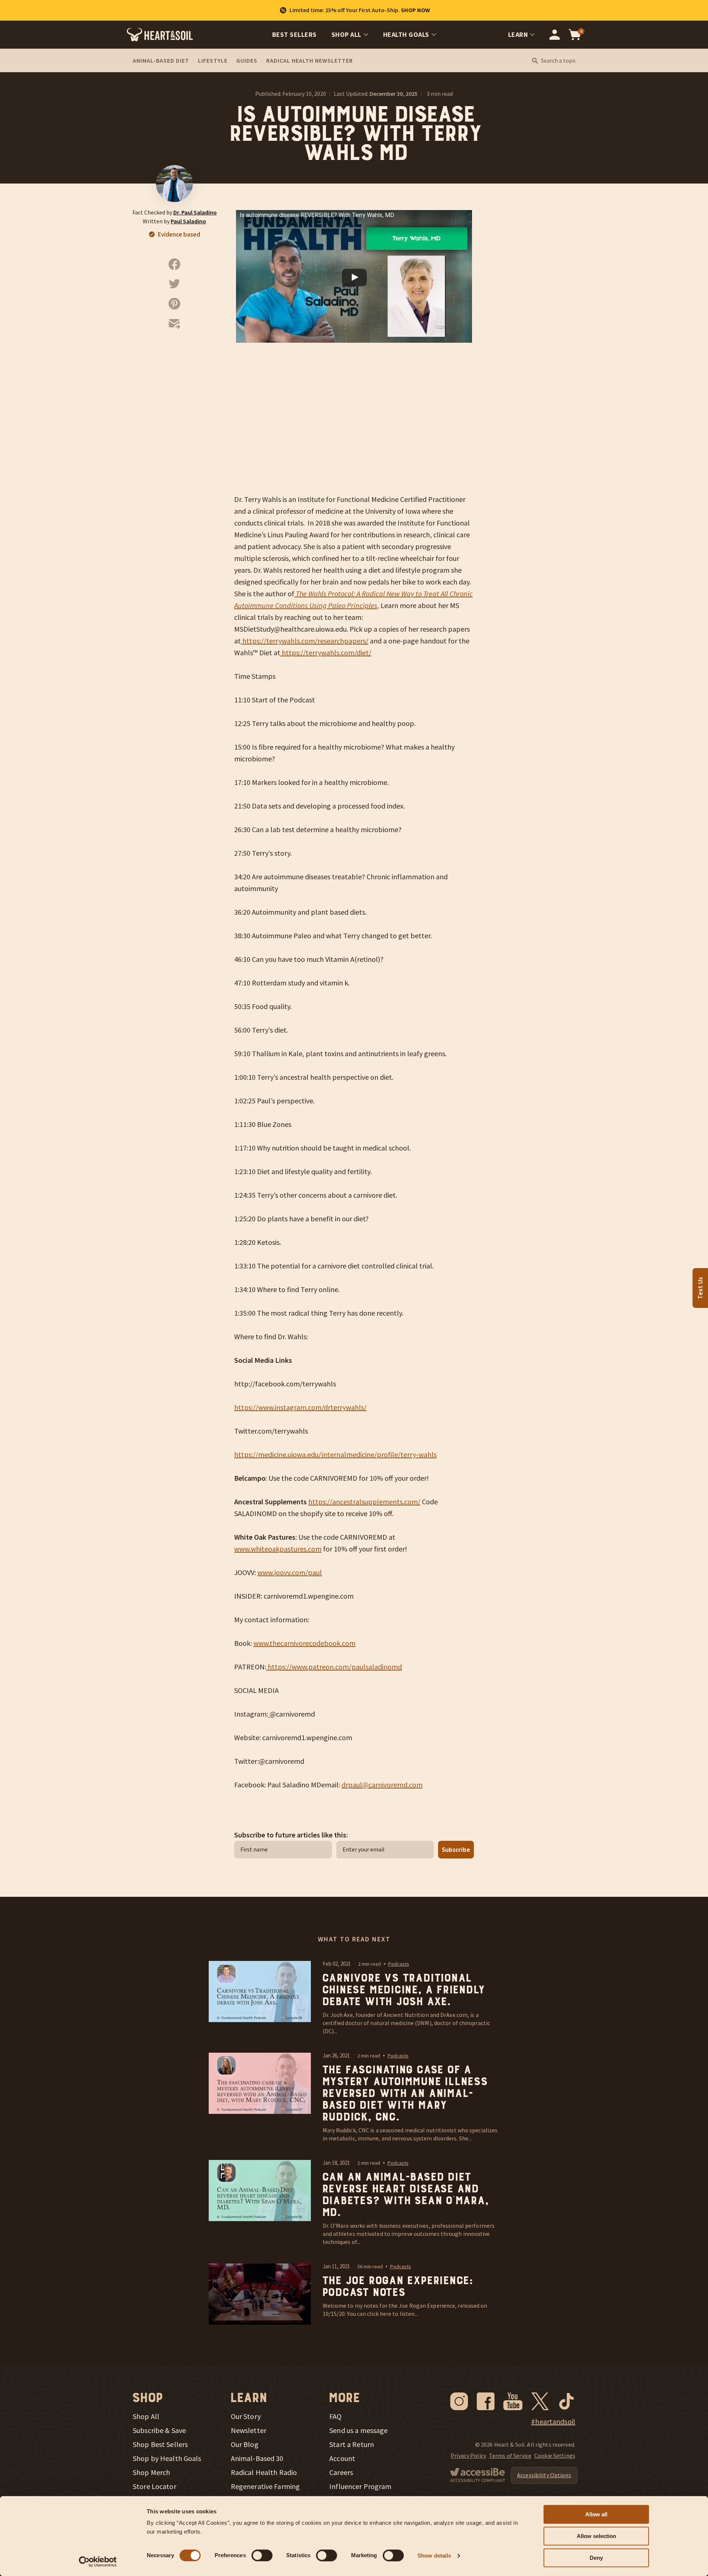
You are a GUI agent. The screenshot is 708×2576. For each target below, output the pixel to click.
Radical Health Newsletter (310, 60)
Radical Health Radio (264, 2472)
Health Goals (406, 34)
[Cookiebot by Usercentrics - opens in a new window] (98, 2562)
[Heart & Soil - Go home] (160, 35)
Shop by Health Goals (167, 2458)
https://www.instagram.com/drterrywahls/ (300, 1407)
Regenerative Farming (265, 2486)
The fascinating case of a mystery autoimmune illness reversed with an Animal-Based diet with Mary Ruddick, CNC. (404, 2094)
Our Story (246, 2416)
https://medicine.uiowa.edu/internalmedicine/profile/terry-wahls (335, 1454)
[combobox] (558, 61)
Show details (434, 2556)
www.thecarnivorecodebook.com (304, 1643)
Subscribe (456, 1850)
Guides (247, 60)
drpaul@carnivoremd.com (382, 1785)
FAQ (335, 2416)
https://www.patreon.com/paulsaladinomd (334, 1667)
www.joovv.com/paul (290, 1572)
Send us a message (358, 2430)
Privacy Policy (468, 2455)
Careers (341, 2472)
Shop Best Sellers (160, 2444)
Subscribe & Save (159, 2430)
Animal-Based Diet (161, 60)
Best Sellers (294, 34)
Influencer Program (360, 2486)
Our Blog (245, 2444)
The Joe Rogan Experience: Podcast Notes (397, 2287)
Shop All (346, 34)
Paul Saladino (188, 221)
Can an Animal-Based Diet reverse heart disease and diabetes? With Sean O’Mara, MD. (405, 2195)
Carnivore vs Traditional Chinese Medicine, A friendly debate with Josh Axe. (403, 1990)
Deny (596, 2558)
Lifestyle (213, 60)
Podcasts (399, 1964)
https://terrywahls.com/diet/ (326, 652)
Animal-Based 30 (257, 2458)
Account (342, 2458)
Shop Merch (151, 2472)
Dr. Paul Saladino (195, 212)
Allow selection (596, 2536)
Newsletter (249, 2430)
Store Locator (155, 2486)
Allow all (596, 2514)
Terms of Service (510, 2455)
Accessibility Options (544, 2475)
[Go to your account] (555, 35)
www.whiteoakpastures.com (278, 1549)
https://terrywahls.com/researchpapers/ (305, 641)
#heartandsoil (553, 2422)
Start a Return (352, 2444)
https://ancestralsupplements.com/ (364, 1502)
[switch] (262, 2555)
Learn (518, 34)
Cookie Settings (555, 2455)
